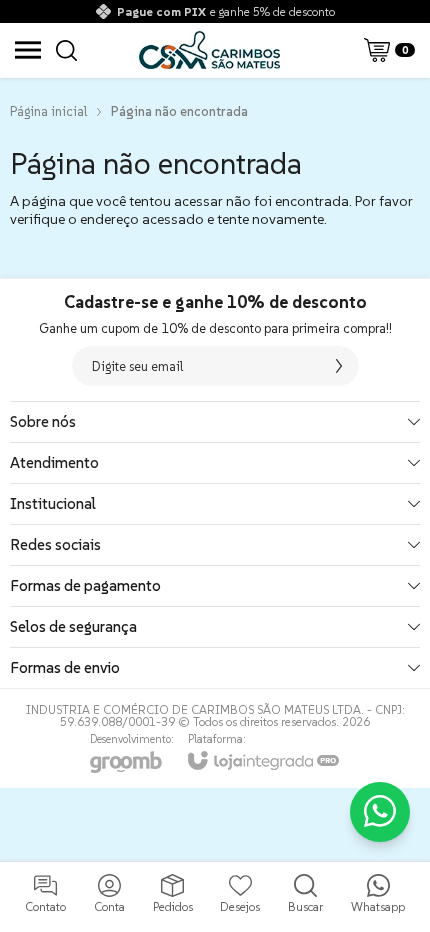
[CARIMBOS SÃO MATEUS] (209, 50)
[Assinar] (339, 366)
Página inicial (48, 111)
